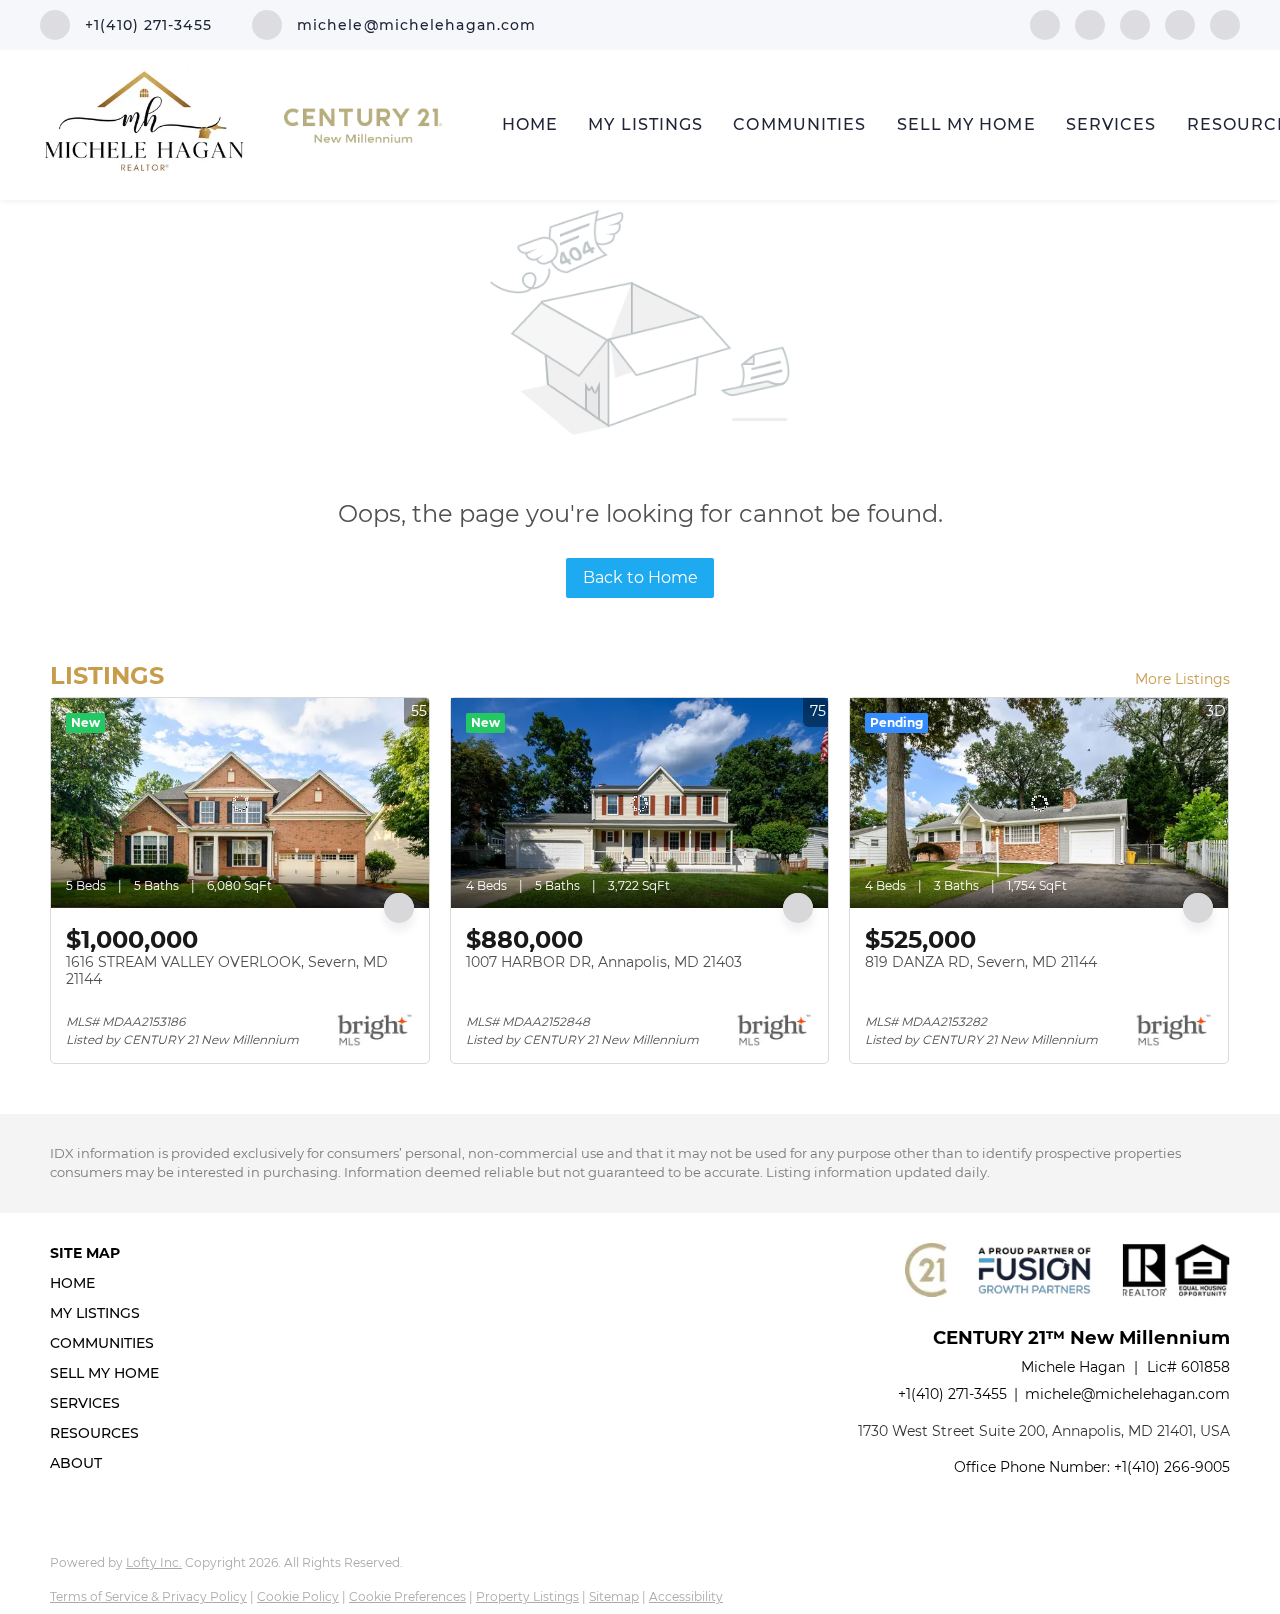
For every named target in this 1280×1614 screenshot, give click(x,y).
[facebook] (1045, 23)
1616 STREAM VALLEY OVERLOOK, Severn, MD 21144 (227, 971)
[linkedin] (1090, 23)
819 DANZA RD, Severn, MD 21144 (981, 962)
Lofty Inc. (154, 1562)
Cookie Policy (298, 1596)
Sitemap (614, 1596)
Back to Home (640, 577)
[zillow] (1135, 23)
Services (1111, 124)
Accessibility (686, 1596)
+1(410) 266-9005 (1172, 1467)
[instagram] (1180, 23)
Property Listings (527, 1596)
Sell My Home (966, 124)
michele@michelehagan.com (1127, 1394)
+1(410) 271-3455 (952, 1394)
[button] (110, 1283)
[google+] (1225, 23)
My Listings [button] (645, 124)
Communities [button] (799, 124)
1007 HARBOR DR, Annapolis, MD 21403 (604, 962)
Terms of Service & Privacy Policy (148, 1596)
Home (530, 124)
